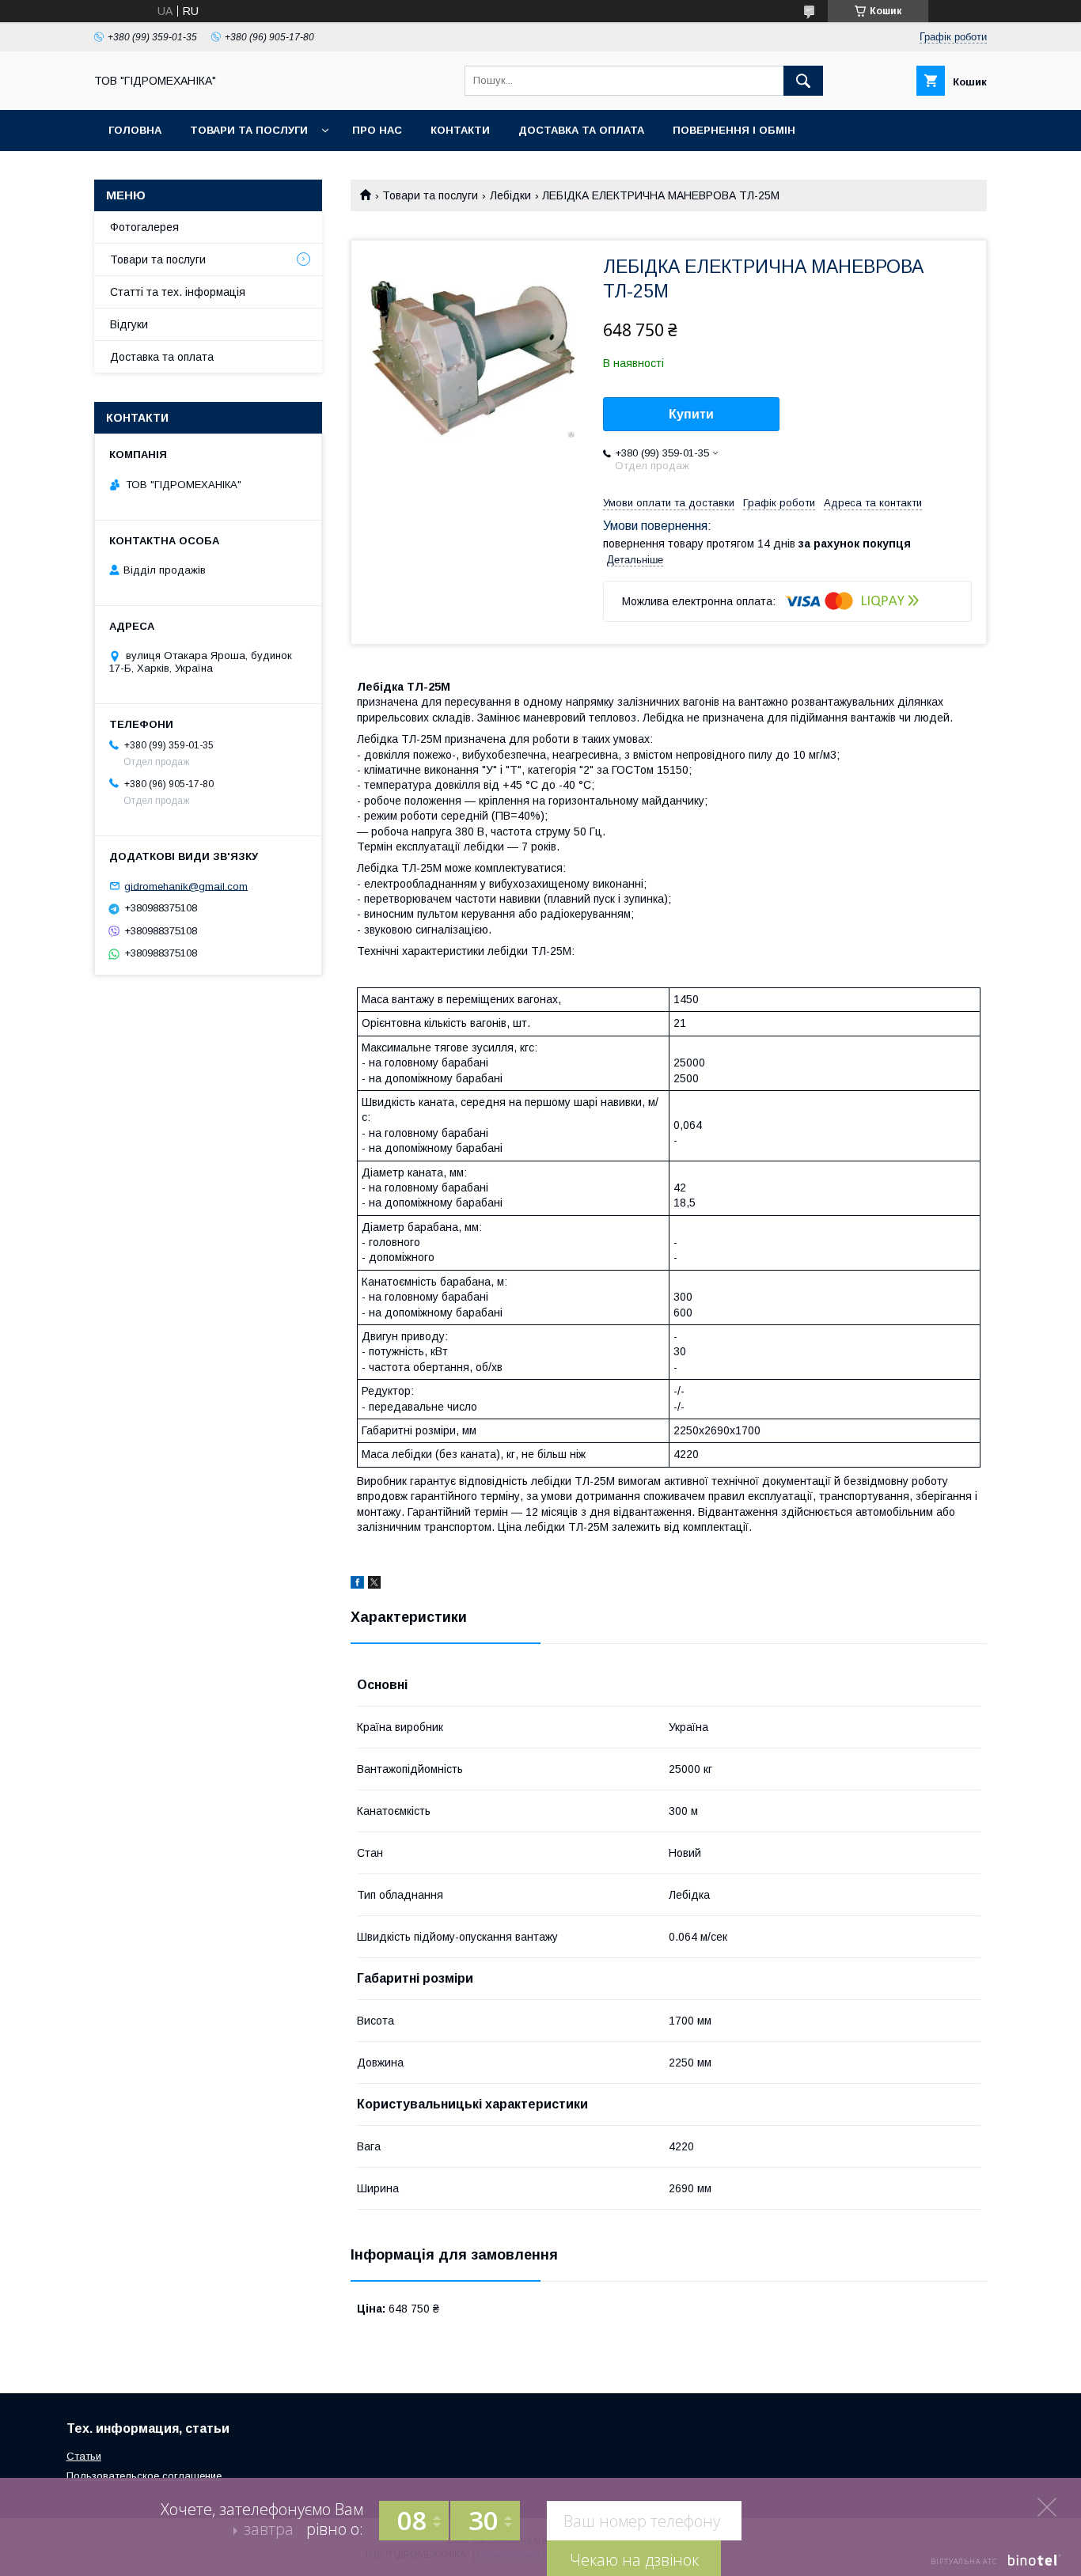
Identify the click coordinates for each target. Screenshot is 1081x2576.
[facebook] (357, 1585)
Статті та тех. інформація (178, 292)
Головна (135, 130)
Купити (691, 414)
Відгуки (129, 324)
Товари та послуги (249, 130)
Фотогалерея (144, 227)
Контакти (460, 130)
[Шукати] (803, 81)
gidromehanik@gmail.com (186, 886)
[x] (374, 1585)
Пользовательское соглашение (144, 2476)
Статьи (84, 2456)
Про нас (377, 130)
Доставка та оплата (581, 130)
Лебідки (510, 195)
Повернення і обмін (734, 130)
